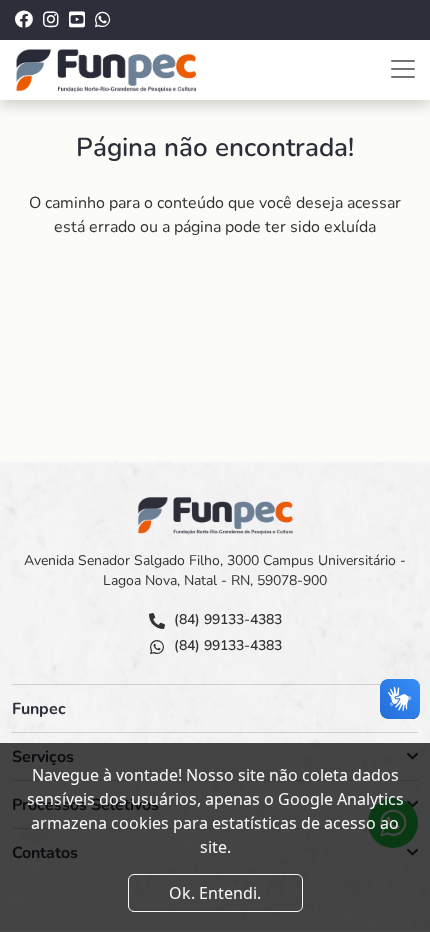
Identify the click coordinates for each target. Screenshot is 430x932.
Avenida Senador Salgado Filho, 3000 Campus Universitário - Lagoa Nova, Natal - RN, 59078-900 (215, 570)
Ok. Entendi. (215, 893)
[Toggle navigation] (403, 69)
